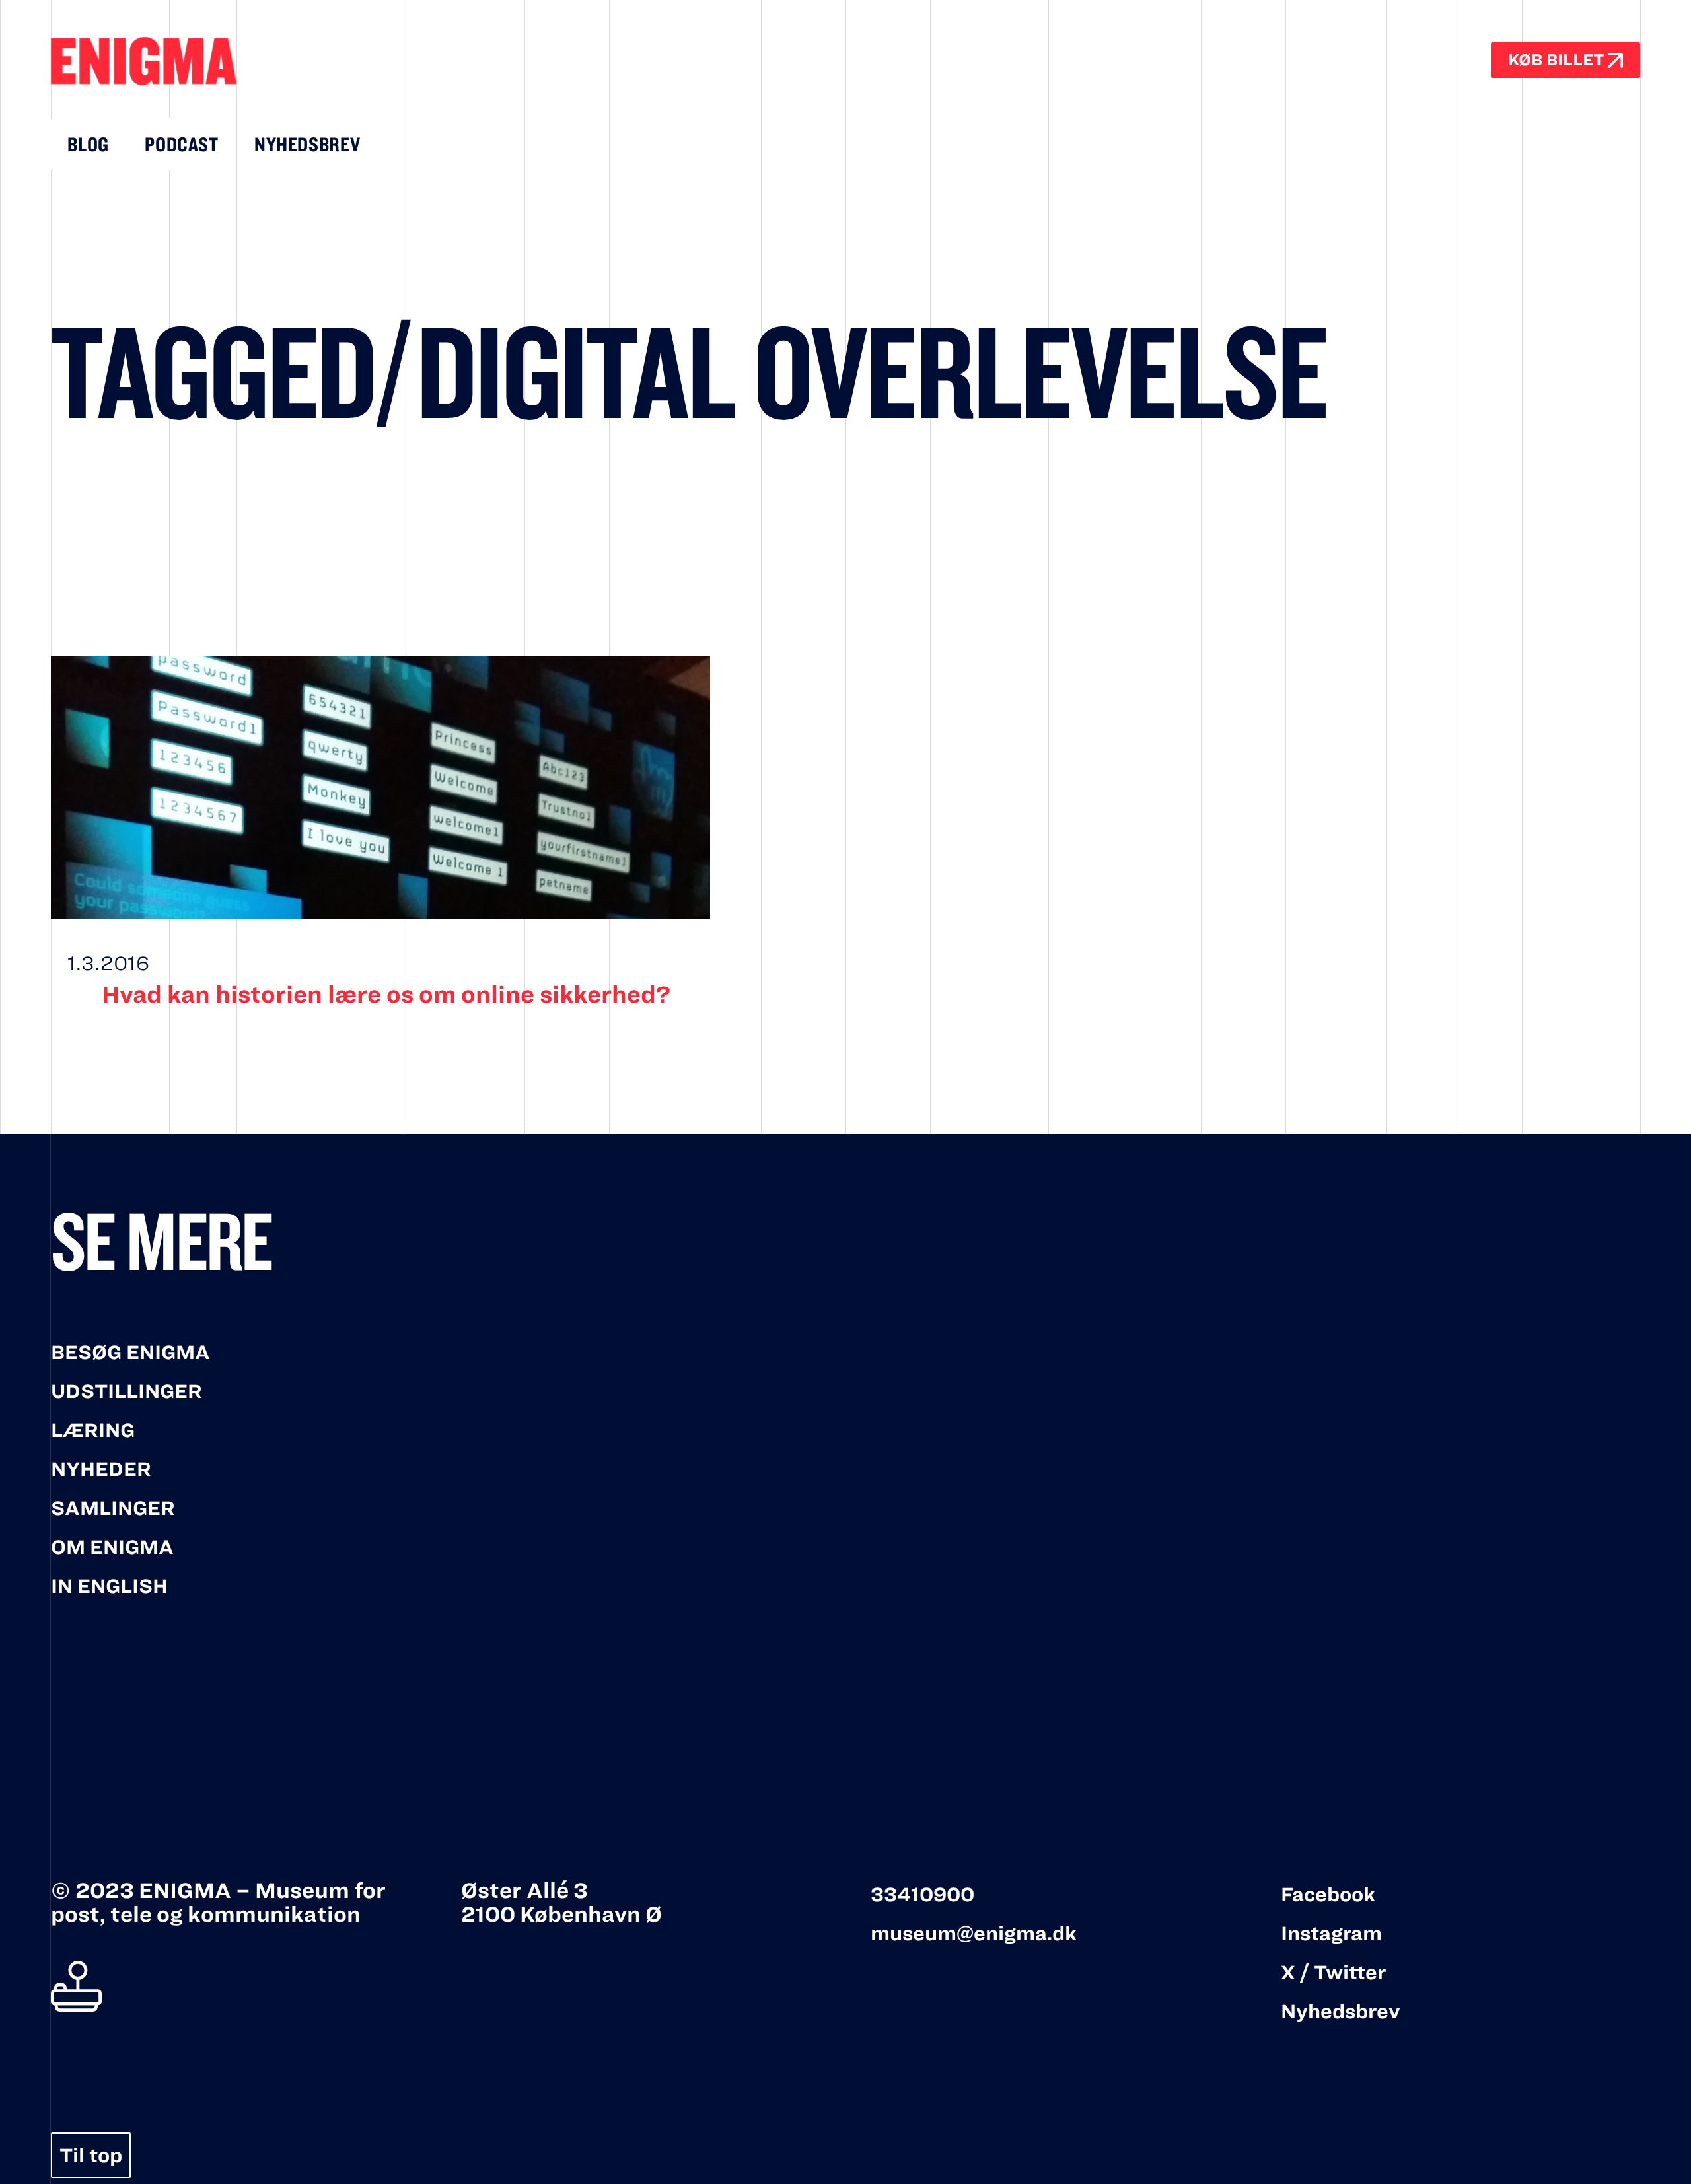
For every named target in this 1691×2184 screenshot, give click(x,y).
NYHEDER (101, 1469)
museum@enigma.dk (974, 1934)
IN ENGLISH (109, 1586)
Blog (88, 145)
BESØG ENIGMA (130, 1353)
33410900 (922, 1895)
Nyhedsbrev (307, 145)
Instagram (1331, 1934)
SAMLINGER (113, 1508)
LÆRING (93, 1430)
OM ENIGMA (112, 1547)
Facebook (1328, 1895)
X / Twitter (1333, 1973)
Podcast (181, 145)
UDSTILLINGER (126, 1391)
